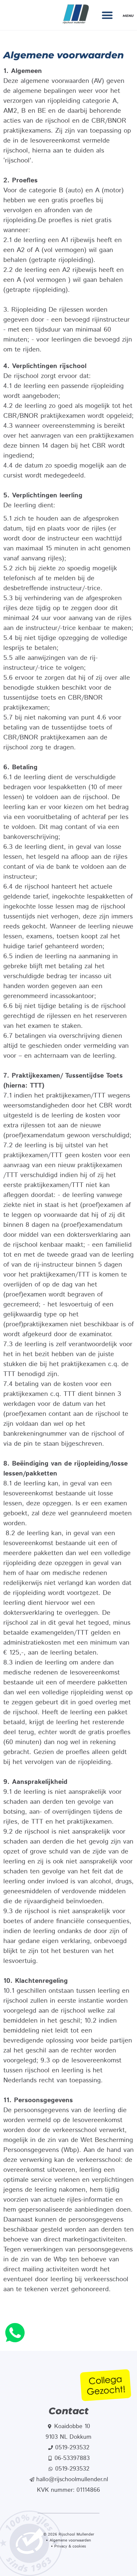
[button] (108, 15)
